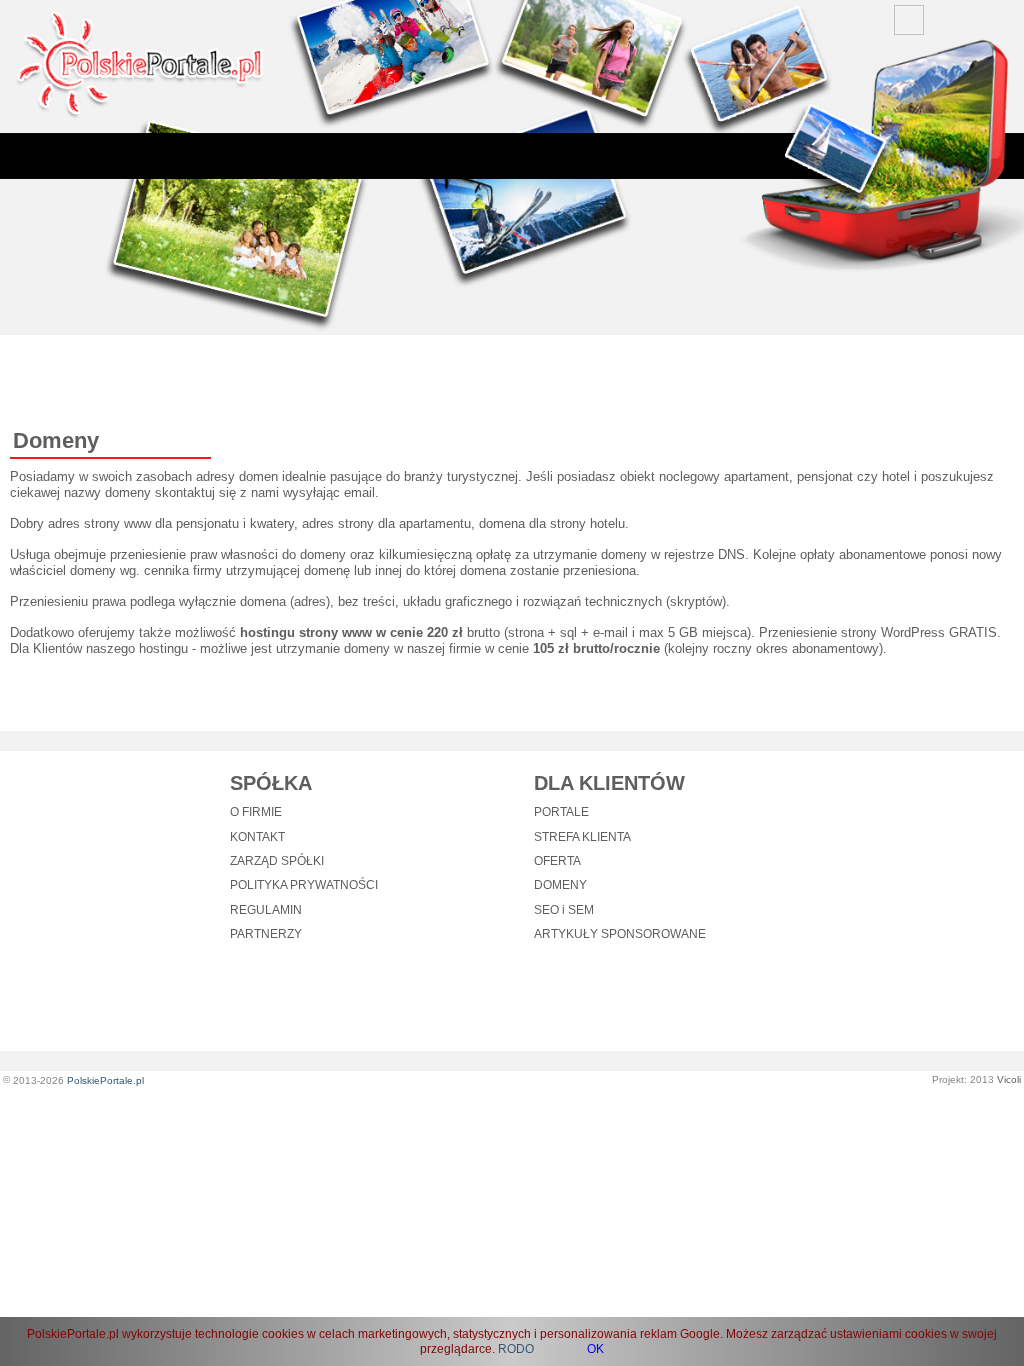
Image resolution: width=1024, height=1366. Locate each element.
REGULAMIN (266, 910)
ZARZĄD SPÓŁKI (277, 861)
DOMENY (560, 885)
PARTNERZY (266, 934)
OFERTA (557, 861)
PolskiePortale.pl (105, 1080)
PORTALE (561, 812)
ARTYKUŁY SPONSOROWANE (620, 934)
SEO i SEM (564, 910)
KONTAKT (257, 837)
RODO (516, 1349)
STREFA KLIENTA (582, 837)
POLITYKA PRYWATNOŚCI (304, 885)
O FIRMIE (256, 812)
